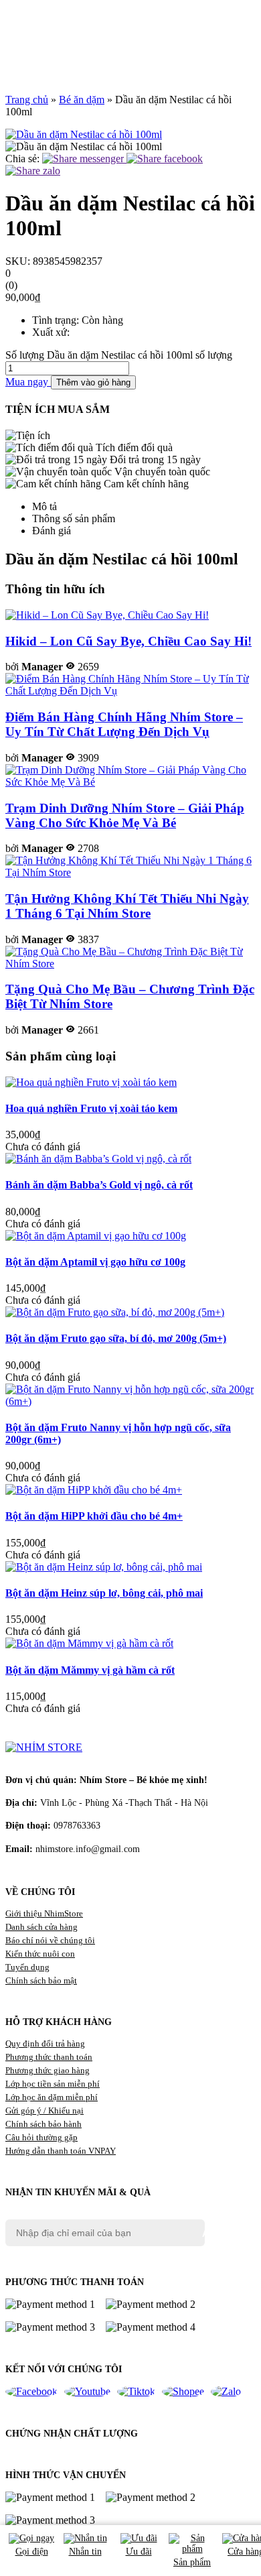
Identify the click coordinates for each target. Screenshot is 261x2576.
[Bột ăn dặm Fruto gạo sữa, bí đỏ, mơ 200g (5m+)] (115, 1312)
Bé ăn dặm (82, 100)
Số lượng (25, 355)
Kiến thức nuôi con (40, 1954)
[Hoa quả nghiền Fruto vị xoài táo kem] (91, 1082)
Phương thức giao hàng (48, 2070)
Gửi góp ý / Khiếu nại (45, 2110)
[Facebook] (31, 2392)
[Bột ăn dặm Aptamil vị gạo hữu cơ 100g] (96, 1236)
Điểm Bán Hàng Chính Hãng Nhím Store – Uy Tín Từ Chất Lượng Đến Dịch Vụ (124, 724)
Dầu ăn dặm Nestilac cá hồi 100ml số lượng (140, 355)
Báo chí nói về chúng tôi (50, 1940)
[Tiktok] (136, 2392)
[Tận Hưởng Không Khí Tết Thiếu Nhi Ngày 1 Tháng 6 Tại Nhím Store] (130, 872)
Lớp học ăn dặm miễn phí (52, 2097)
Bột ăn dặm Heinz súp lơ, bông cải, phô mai (104, 1593)
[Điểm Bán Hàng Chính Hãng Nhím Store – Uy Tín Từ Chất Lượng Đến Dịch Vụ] (130, 691)
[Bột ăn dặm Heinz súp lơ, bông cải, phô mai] (104, 1567)
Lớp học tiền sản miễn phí (53, 2084)
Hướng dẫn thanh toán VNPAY (61, 2151)
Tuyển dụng (27, 1967)
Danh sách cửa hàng (41, 1927)
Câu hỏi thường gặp (41, 2137)
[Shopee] (183, 2392)
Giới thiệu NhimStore (44, 1913)
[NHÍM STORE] (44, 1747)
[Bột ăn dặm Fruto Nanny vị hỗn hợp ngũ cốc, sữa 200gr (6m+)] (130, 1401)
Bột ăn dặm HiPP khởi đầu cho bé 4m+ (94, 1516)
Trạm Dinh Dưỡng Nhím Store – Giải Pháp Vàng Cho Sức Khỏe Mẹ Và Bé (125, 815)
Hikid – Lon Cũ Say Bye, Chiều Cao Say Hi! (128, 641)
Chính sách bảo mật (41, 1980)
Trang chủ (27, 100)
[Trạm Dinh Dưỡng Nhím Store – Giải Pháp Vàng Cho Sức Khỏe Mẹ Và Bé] (130, 782)
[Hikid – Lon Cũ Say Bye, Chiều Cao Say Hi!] (107, 615)
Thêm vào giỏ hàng (93, 382)
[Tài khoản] (130, 31)
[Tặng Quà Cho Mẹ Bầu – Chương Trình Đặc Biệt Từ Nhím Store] (130, 964)
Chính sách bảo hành (43, 2124)
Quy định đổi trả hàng (45, 2043)
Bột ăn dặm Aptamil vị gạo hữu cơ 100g (95, 1262)
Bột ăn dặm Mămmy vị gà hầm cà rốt (90, 1670)
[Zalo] (226, 2392)
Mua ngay (28, 382)
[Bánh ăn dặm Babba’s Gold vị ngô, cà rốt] (98, 1159)
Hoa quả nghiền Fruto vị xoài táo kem (91, 1108)
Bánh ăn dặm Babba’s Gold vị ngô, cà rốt (99, 1185)
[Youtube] (87, 2392)
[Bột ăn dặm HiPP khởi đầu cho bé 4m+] (94, 1490)
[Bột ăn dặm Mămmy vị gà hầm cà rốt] (89, 1643)
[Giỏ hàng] (130, 50)
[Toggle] (15, 68)
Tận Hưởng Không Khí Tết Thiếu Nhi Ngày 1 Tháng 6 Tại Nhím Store (127, 906)
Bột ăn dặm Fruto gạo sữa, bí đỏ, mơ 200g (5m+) (116, 1338)
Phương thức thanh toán (49, 2057)
